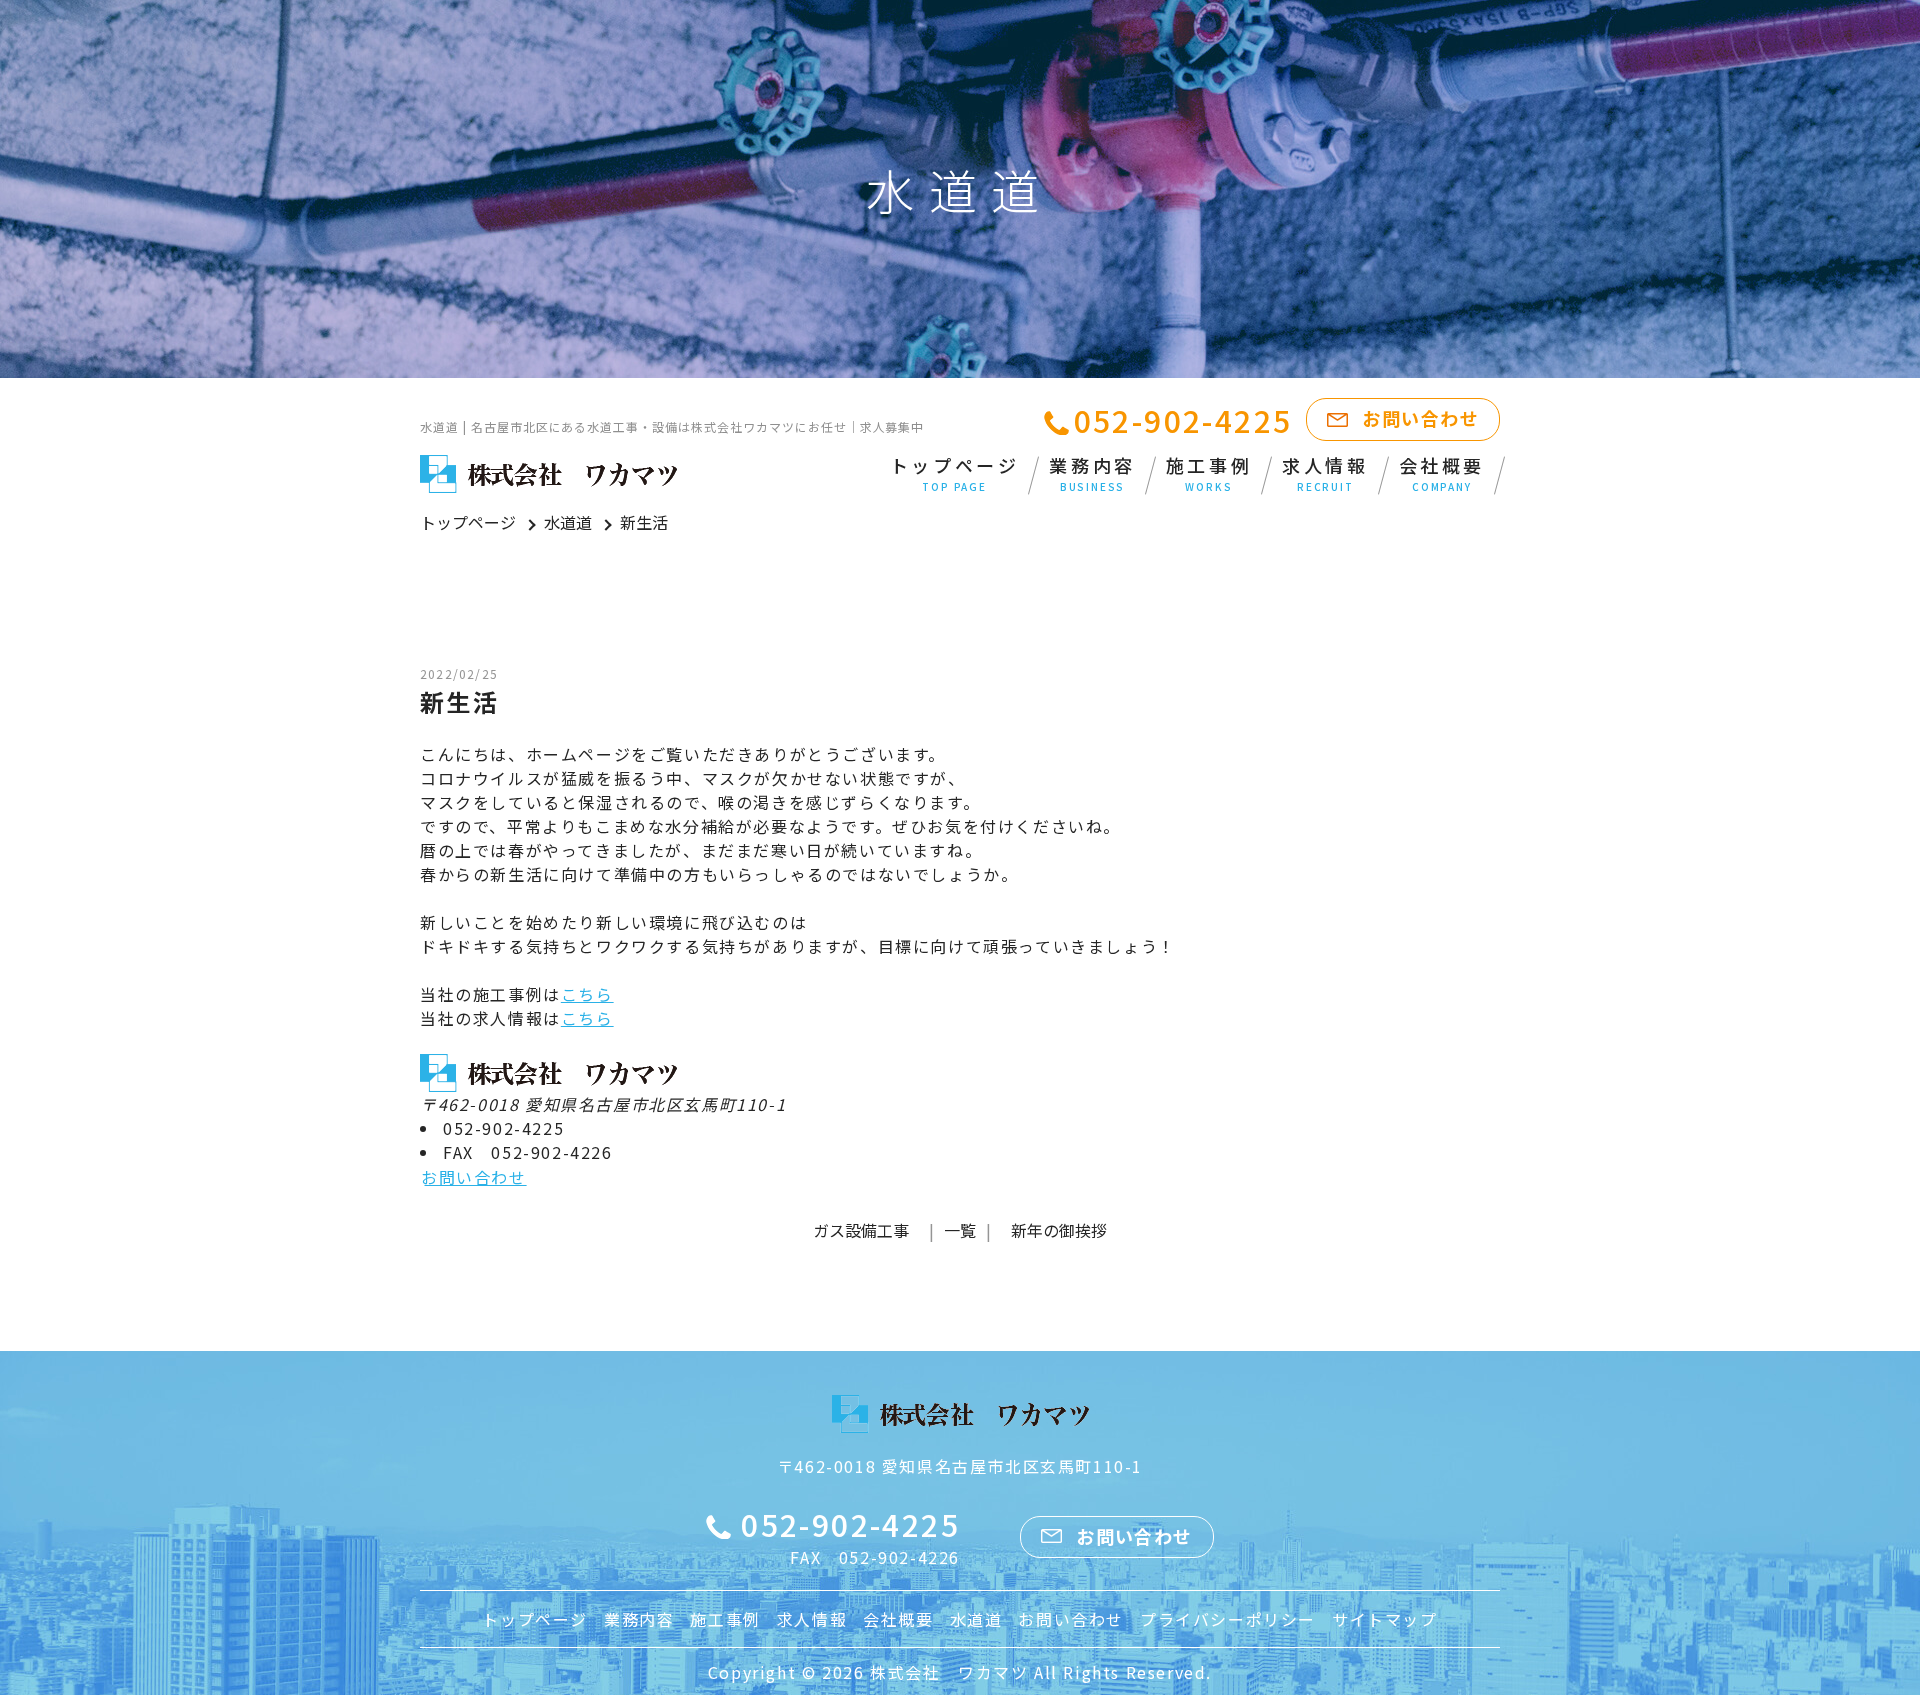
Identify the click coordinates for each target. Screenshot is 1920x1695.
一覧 (960, 1230)
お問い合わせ (1420, 418)
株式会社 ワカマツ (949, 1672)
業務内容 (1092, 474)
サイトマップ (1385, 1619)
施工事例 (1209, 474)
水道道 (568, 522)
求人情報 (1325, 474)
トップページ (955, 474)
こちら (587, 994)
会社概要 (1442, 474)
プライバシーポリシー (1228, 1619)
